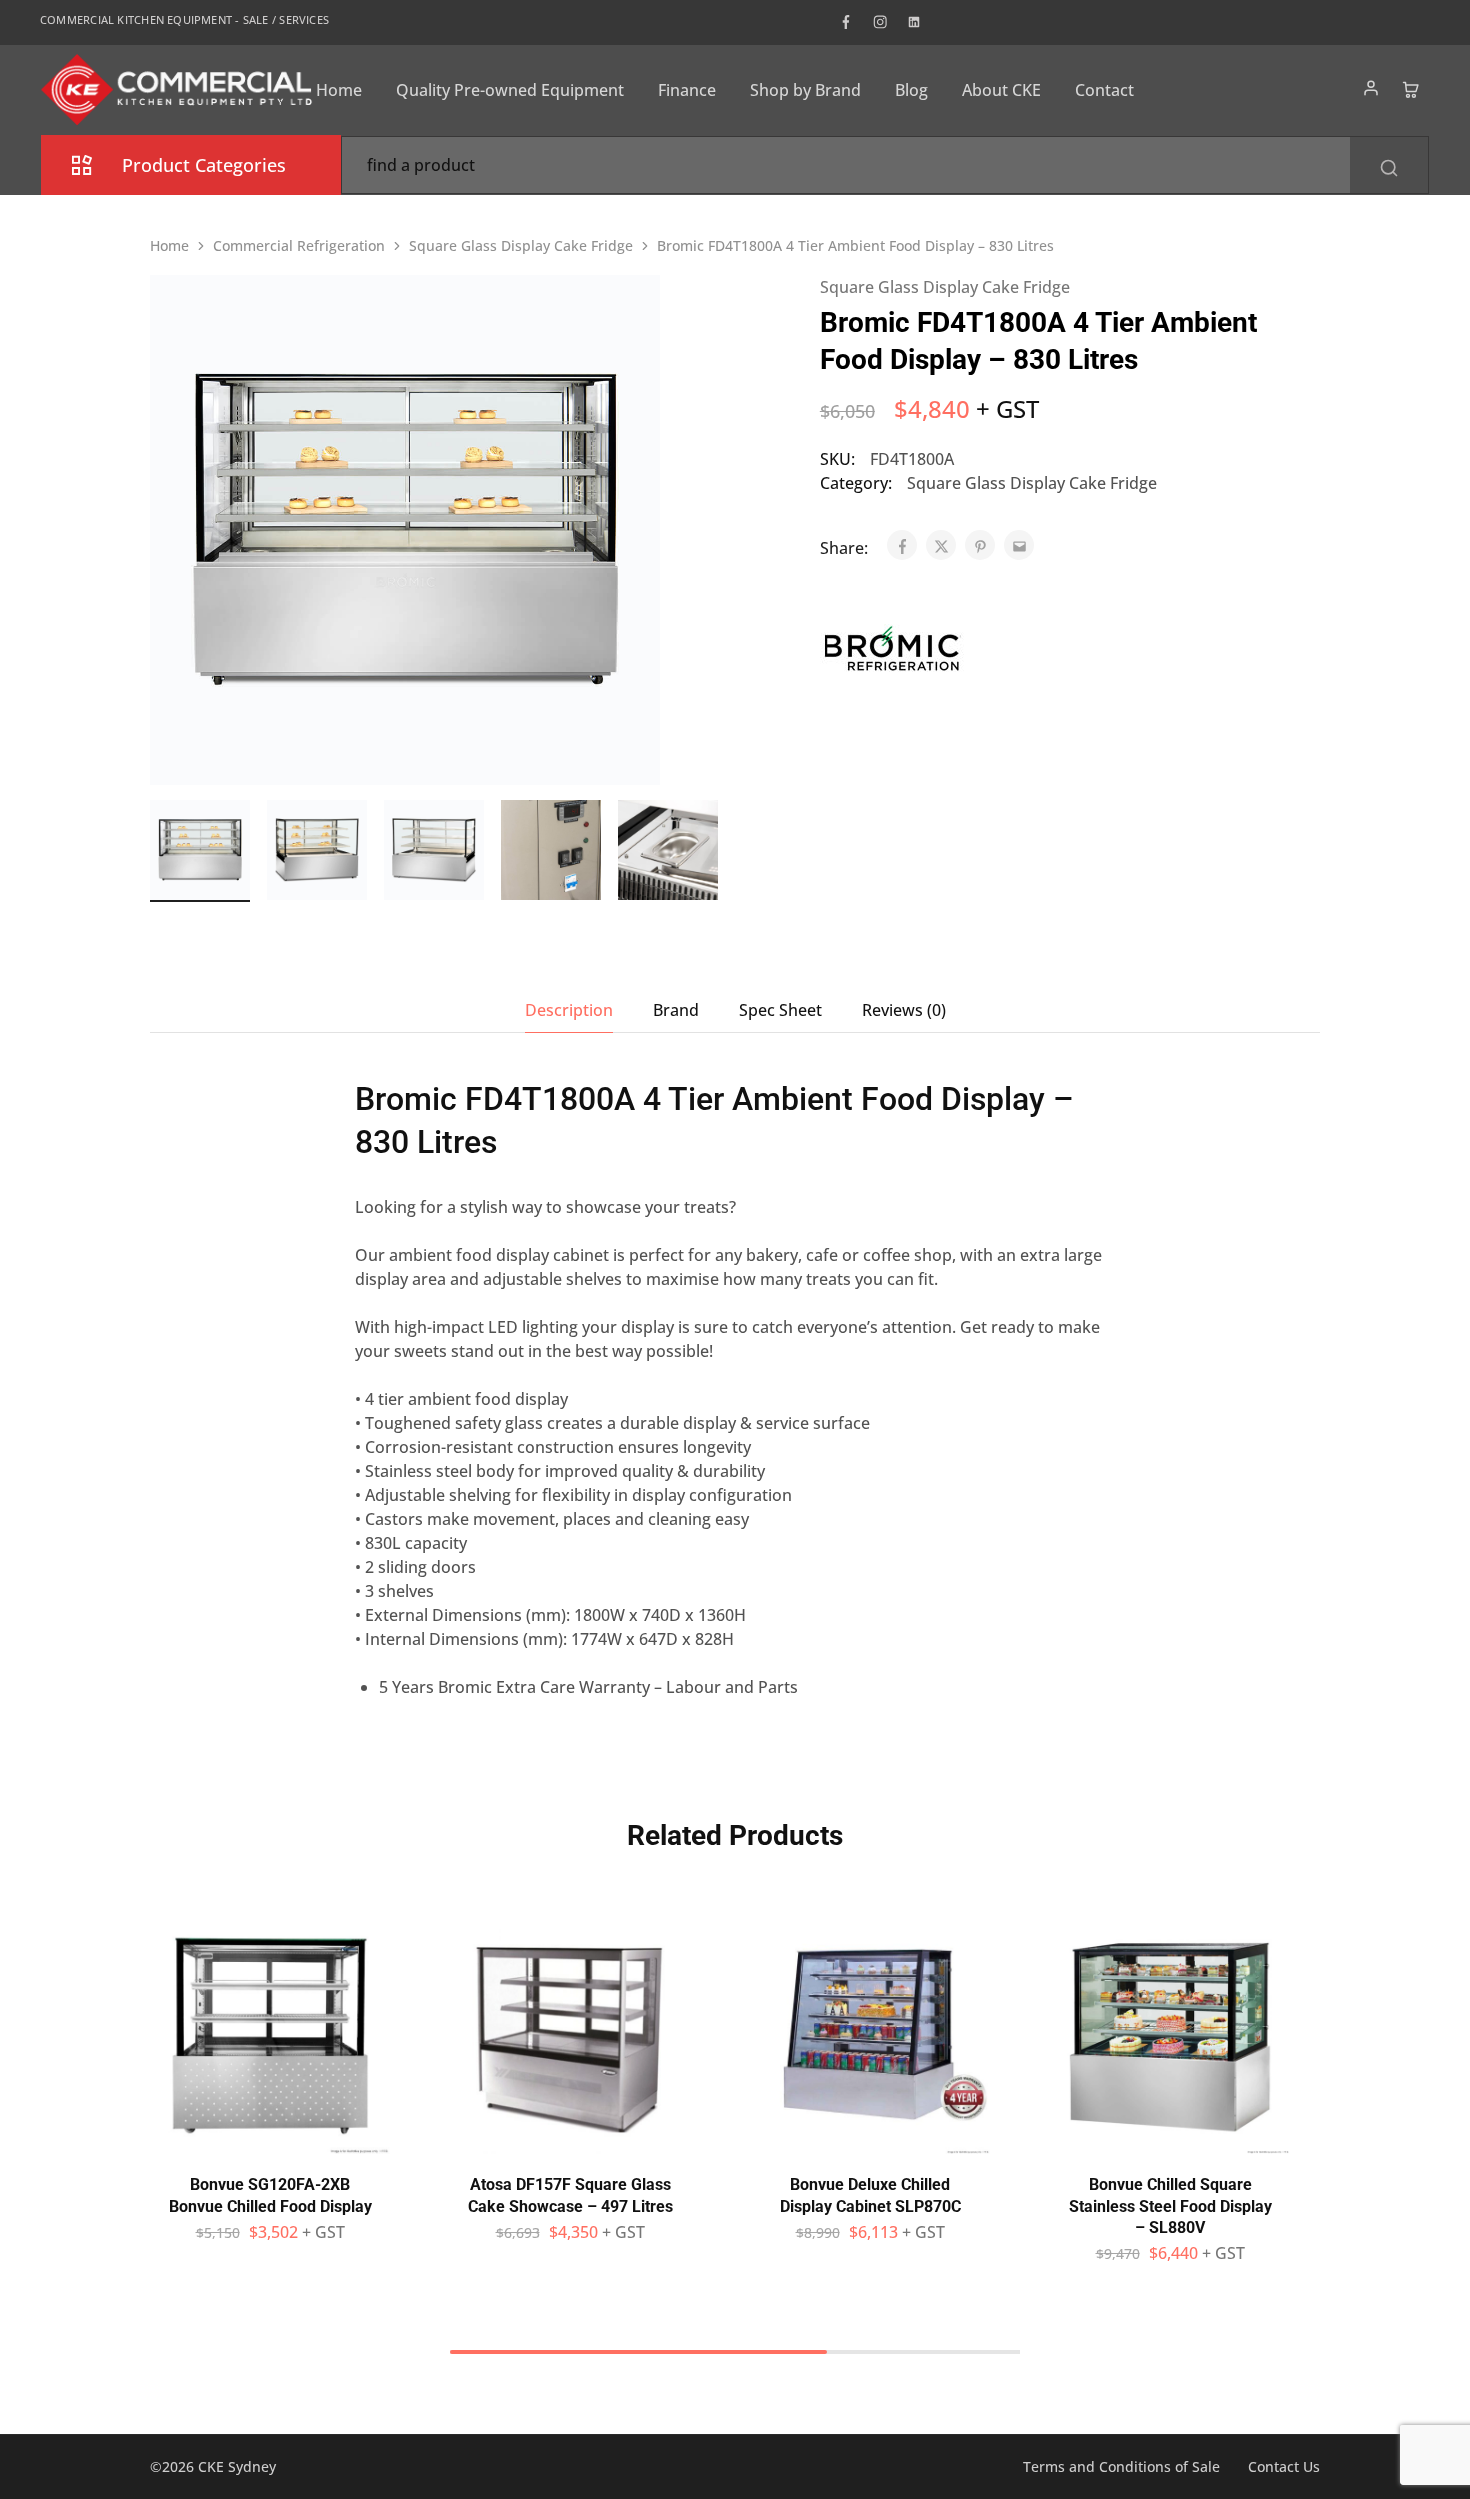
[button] (705, 847)
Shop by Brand (805, 90)
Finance (687, 90)
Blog (911, 90)
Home (339, 90)
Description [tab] (569, 1010)
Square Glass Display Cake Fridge (521, 245)
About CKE (1001, 90)
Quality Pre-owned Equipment (510, 90)
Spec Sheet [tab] (780, 1010)
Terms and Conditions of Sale (1121, 2466)
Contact (1104, 90)
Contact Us (1284, 2466)
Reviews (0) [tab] (904, 1010)
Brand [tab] (676, 1010)
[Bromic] (892, 651)
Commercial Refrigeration (299, 245)
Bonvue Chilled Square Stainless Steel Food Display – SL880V (1170, 2206)
